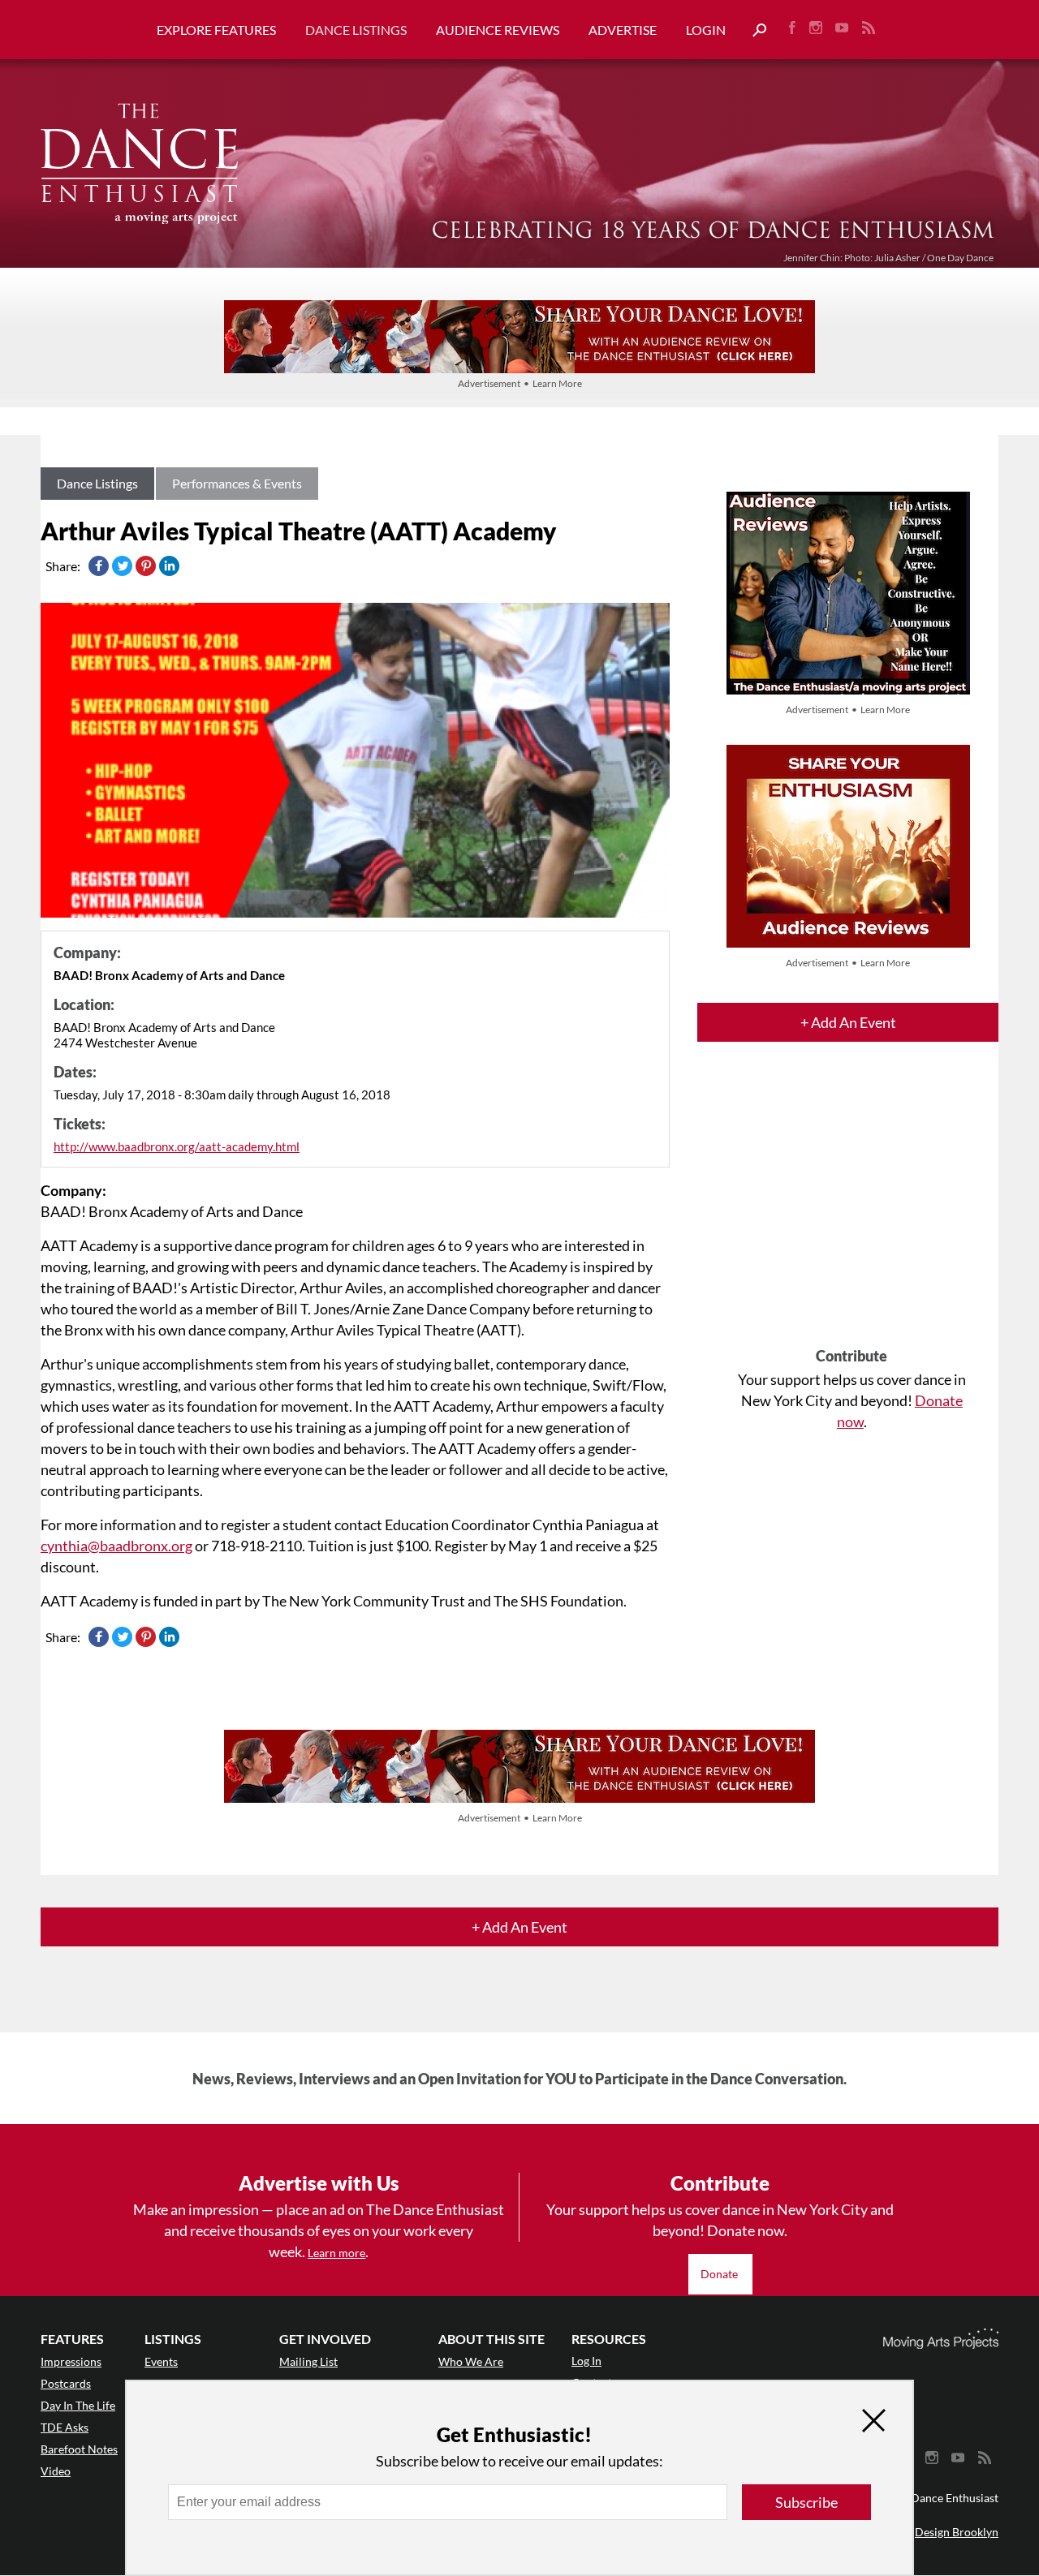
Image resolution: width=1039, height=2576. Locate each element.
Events (161, 2361)
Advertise (623, 30)
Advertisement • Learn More (520, 383)
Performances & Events (237, 483)
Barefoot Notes (79, 2449)
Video (56, 2471)
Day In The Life (78, 2405)
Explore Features (216, 30)
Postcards (66, 2383)
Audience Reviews (498, 30)
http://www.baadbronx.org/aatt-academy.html (177, 1146)
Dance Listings (356, 30)
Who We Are (471, 2361)
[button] (753, 30)
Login (706, 30)
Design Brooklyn (957, 2532)
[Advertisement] (851, 1209)
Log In (586, 2361)
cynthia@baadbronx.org (116, 1546)
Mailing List (308, 2361)
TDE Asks (65, 2427)
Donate (720, 2274)
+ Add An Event (848, 1022)
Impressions (71, 2361)
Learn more (336, 2253)
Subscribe (806, 2502)
